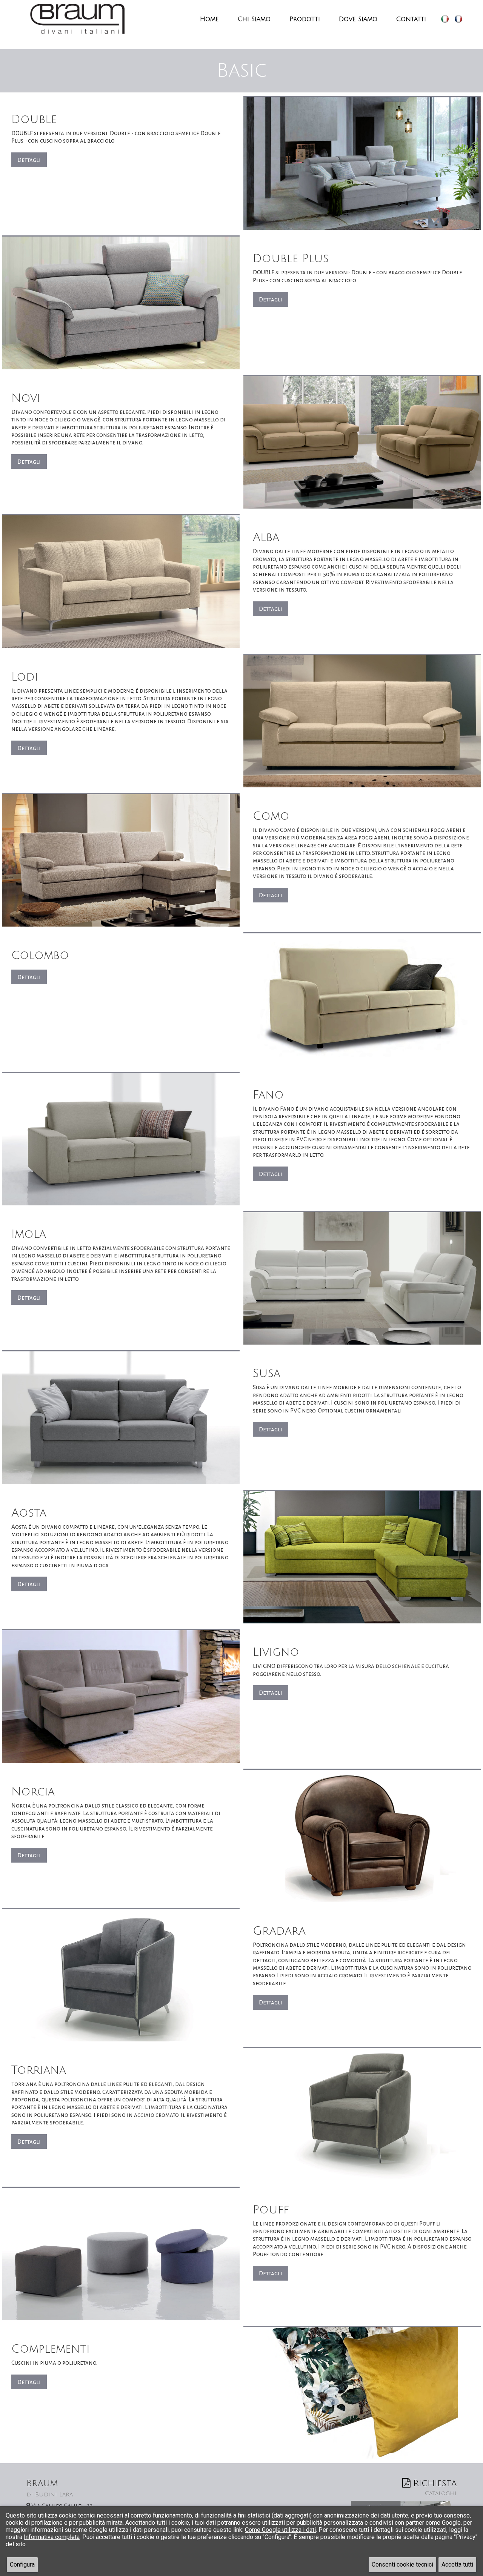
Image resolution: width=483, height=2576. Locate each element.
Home (209, 19)
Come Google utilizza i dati (280, 2530)
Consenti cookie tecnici (402, 2564)
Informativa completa (52, 2537)
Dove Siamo (358, 19)
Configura (22, 2564)
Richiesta (435, 2487)
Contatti (411, 19)
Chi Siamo (254, 19)
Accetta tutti (457, 2564)
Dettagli (29, 160)
